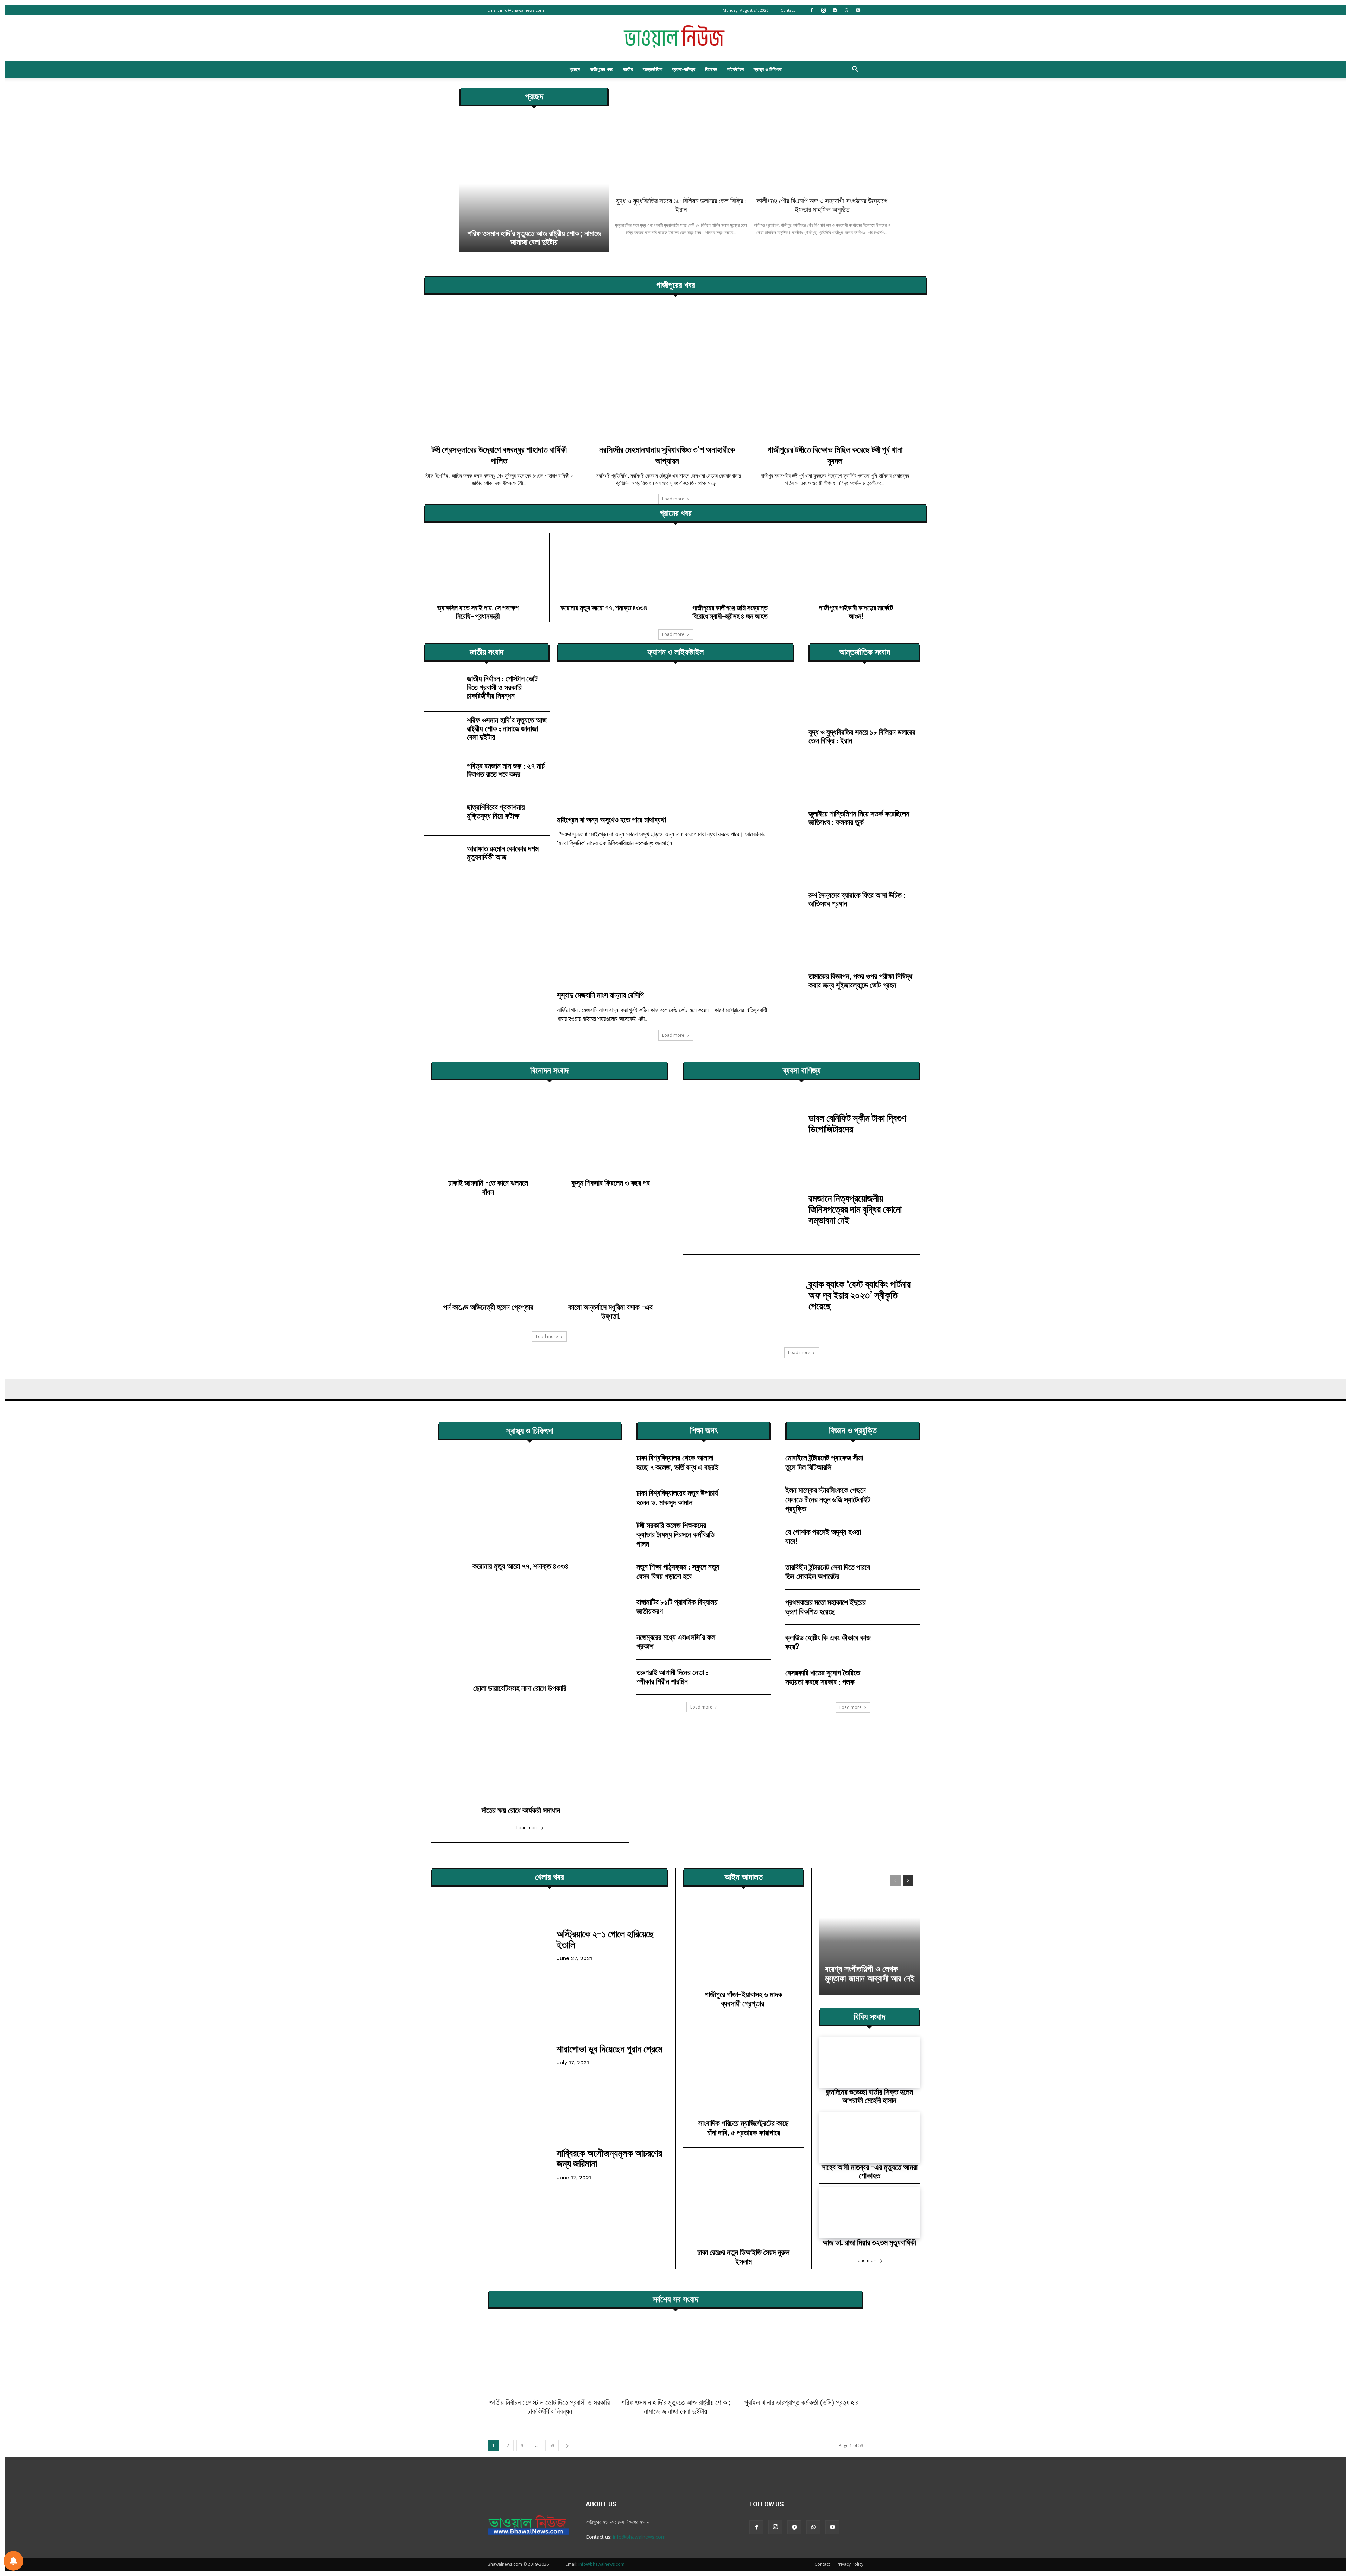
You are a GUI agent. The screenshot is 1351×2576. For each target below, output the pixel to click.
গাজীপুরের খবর (601, 69)
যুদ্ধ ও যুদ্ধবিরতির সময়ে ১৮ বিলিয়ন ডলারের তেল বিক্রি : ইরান (681, 205)
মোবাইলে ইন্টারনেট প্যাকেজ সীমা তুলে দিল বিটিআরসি (824, 1462)
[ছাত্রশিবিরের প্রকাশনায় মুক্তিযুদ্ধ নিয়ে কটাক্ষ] (442, 813)
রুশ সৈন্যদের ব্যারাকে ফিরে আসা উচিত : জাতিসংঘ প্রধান (857, 899)
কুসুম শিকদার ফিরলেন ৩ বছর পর (611, 1183)
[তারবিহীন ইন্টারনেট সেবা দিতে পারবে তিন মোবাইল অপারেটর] (900, 1572)
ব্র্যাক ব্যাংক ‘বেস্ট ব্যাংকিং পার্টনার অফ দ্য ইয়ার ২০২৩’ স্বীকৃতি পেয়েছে (860, 1295)
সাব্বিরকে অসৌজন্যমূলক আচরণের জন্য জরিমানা (609, 2158)
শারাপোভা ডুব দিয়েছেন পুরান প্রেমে (610, 2048)
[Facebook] (812, 10)
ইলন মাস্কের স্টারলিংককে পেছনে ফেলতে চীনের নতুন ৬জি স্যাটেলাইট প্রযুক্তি (828, 1499)
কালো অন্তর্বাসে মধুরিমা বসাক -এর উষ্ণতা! (610, 1311)
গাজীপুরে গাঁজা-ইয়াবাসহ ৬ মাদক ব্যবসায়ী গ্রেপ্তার (744, 1999)
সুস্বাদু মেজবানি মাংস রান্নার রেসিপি (600, 995)
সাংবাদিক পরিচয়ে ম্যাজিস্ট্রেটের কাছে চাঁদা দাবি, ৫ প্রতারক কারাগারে (743, 2127)
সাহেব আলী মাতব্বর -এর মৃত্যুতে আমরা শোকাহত (870, 2171)
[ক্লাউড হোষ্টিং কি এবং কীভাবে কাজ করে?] (900, 1642)
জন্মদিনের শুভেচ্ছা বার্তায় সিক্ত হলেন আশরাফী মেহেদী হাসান (870, 2096)
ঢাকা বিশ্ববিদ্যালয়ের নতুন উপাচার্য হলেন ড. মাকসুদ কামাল (677, 1497)
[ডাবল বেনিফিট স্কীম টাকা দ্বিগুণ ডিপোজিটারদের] (742, 1126)
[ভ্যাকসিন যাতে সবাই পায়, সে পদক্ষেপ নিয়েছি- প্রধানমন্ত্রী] (486, 566)
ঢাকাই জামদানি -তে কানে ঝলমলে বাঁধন (488, 1187)
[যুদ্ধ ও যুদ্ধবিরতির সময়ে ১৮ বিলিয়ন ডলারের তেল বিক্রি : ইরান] (681, 140)
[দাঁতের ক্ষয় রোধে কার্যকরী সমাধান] (530, 1750)
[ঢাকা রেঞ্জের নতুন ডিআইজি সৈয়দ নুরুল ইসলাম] (744, 2203)
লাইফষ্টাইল (735, 69)
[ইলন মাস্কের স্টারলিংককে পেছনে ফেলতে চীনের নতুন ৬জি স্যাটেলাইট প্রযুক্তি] (900, 1498)
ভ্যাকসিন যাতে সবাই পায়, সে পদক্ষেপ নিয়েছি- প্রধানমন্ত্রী (478, 612)
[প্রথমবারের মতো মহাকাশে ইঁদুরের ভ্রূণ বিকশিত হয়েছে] (900, 1607)
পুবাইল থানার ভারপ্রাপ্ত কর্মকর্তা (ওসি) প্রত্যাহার (534, 242)
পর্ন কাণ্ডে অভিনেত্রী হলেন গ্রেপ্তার (488, 1307)
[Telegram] (835, 10)
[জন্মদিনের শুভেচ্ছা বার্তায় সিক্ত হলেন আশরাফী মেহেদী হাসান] (870, 2062)
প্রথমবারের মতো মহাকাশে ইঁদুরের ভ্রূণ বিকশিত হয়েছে (826, 1607)
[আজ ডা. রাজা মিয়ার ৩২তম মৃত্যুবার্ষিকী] (870, 2213)
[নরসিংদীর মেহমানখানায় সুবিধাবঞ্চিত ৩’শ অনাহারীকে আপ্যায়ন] (675, 372)
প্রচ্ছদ (575, 69)
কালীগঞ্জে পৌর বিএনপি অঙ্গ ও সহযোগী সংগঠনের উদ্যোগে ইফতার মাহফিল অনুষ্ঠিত (822, 205)
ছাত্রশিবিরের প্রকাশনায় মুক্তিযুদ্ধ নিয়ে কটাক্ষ (496, 811)
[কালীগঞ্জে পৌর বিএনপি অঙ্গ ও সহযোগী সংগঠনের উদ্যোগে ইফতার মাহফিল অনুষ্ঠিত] (822, 140)
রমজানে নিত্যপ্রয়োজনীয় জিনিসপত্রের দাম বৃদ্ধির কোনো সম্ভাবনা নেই (855, 1209)
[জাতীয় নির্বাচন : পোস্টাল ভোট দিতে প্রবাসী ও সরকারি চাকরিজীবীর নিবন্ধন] (442, 689)
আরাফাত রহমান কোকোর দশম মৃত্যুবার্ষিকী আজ (503, 853)
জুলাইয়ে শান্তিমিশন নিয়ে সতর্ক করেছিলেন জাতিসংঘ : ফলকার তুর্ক (859, 818)
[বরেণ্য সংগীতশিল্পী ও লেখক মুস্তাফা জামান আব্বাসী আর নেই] (870, 1932)
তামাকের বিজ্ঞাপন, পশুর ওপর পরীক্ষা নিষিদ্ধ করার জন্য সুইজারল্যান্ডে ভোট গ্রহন (860, 980)
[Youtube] (858, 10)
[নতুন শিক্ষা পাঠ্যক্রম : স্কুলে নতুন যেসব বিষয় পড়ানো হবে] (751, 1571)
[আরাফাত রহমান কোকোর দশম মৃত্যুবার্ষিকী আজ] (442, 855)
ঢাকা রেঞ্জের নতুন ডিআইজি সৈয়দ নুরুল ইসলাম (743, 2257)
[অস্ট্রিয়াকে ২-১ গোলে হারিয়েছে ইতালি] (490, 1944)
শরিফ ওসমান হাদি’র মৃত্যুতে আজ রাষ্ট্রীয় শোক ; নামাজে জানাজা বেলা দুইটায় (507, 728)
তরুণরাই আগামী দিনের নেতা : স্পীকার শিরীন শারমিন (672, 1677)
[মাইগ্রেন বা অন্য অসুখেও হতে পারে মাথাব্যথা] (675, 743)
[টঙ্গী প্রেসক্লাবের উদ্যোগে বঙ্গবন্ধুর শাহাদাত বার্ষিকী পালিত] (508, 372)
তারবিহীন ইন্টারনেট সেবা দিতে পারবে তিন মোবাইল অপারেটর (828, 1571)
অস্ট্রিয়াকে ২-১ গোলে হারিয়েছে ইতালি (605, 1939)
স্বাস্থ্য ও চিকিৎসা (768, 69)
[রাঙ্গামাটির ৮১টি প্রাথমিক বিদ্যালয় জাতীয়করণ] (751, 1607)
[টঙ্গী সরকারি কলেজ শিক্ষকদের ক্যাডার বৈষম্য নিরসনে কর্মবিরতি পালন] (751, 1533)
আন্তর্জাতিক (653, 69)
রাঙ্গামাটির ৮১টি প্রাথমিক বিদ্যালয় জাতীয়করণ (677, 1606)
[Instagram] (823, 10)
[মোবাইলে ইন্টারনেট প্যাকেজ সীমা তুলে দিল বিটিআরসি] (900, 1462)
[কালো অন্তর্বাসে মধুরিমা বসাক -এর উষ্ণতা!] (611, 1261)
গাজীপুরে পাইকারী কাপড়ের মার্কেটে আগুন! (856, 612)
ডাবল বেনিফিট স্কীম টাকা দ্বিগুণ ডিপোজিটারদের (857, 1123)
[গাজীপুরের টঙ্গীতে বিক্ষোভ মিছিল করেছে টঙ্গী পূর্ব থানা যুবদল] (843, 372)
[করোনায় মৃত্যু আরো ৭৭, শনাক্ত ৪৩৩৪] (612, 566)
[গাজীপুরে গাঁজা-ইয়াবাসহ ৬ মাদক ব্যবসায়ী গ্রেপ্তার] (744, 1945)
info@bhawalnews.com (522, 10)
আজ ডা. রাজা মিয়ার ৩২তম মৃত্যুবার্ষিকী (869, 2242)
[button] (855, 70)
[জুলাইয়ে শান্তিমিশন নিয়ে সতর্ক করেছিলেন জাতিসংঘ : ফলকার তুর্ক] (864, 781)
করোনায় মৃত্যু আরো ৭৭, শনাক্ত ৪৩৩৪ (604, 607)
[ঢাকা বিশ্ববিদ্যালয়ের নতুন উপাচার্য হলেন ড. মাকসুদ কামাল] (751, 1498)
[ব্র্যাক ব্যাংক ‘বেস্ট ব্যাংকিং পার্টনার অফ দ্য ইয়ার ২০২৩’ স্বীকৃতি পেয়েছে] (742, 1297)
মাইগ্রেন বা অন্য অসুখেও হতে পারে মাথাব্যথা (611, 819)
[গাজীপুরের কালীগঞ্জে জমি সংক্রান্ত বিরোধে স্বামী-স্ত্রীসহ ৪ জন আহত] (738, 566)
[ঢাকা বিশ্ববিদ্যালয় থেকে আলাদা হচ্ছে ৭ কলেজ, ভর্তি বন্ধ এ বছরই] (751, 1462)
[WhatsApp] (846, 10)
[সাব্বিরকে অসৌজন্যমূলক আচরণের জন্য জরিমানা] (490, 2164)
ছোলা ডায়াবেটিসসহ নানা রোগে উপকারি (521, 1688)
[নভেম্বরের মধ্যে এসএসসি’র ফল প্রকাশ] (751, 1642)
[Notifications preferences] (13, 2561)
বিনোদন (711, 69)
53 (552, 2446)
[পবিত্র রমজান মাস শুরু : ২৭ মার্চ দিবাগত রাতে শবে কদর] (442, 772)
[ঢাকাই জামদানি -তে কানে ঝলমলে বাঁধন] (488, 1136)
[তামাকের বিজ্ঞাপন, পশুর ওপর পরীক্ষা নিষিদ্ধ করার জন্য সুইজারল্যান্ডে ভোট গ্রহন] (864, 944)
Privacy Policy (850, 2564)
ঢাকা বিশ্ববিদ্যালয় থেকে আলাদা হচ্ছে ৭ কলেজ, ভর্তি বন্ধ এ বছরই (677, 1462)
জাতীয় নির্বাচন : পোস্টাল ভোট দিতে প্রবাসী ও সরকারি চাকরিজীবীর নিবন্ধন (502, 687)
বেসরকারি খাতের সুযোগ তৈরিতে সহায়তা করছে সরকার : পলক (823, 1677)
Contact (788, 10)
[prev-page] (896, 1881)
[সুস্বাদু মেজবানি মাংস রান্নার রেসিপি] (675, 918)
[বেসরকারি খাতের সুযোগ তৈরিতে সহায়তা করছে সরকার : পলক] (900, 1677)
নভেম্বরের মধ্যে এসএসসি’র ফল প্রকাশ (676, 1641)
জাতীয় (628, 69)
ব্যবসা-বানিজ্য (684, 69)
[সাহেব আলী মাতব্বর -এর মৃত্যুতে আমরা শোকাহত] (870, 2137)
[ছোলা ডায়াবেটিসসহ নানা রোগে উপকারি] (530, 1628)
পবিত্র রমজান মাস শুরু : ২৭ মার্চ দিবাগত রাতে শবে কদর (506, 770)
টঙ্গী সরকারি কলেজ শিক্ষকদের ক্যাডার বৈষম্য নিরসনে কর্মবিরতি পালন (675, 1534)
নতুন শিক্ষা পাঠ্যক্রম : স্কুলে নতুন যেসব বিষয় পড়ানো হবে (678, 1571)
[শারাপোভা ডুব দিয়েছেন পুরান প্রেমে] (490, 2054)
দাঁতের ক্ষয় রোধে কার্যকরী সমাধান (521, 1810)
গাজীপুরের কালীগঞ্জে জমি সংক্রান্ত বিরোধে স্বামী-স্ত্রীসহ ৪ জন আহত (730, 612)
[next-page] (908, 1881)
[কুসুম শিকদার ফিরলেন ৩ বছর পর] (611, 1136)
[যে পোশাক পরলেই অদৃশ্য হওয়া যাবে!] (900, 1537)
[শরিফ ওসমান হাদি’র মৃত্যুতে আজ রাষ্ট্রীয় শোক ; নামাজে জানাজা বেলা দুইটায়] (442, 730)
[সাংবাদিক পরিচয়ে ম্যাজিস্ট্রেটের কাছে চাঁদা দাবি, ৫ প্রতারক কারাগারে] (744, 2075)
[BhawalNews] (675, 38)
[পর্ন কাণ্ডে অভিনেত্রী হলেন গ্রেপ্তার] (488, 1261)
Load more (673, 499)
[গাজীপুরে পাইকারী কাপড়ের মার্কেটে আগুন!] (864, 566)
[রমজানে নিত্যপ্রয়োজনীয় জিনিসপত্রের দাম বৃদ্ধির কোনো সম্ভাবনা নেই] (742, 1212)
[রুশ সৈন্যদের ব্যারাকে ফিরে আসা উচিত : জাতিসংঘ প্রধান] (864, 863)
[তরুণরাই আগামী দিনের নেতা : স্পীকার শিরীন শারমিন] (751, 1677)
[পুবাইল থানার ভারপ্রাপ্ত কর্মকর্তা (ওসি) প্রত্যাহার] (534, 184)
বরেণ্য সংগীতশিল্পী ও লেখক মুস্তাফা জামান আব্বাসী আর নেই (870, 1974)
